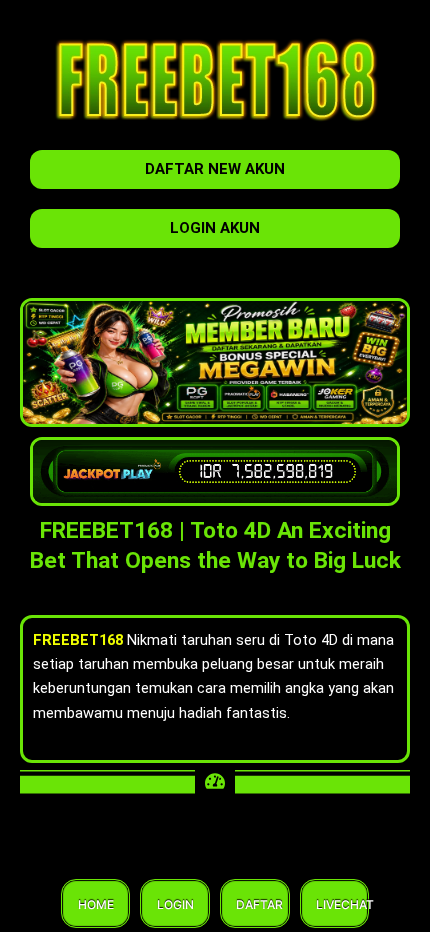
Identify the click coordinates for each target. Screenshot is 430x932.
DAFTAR (255, 904)
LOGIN (175, 904)
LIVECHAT (335, 904)
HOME (96, 904)
